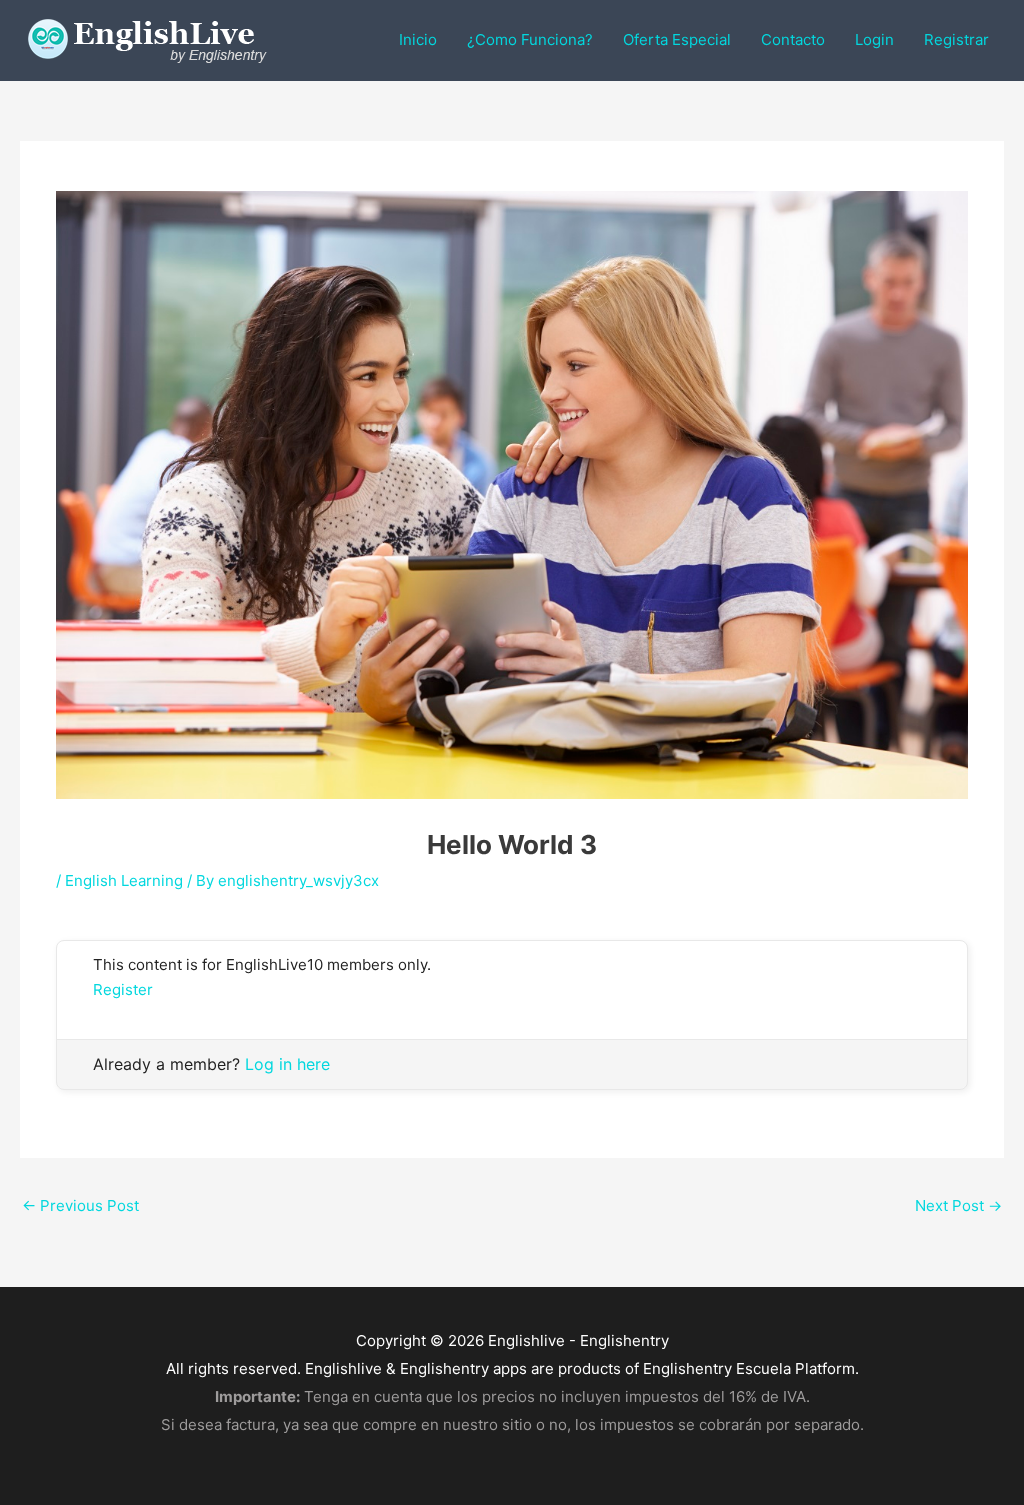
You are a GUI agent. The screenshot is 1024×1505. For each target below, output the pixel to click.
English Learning (124, 880)
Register (123, 989)
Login (874, 39)
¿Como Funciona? (530, 39)
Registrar (956, 39)
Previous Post (80, 1205)
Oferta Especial (677, 39)
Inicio (418, 39)
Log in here (287, 1064)
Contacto (793, 39)
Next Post (958, 1205)
